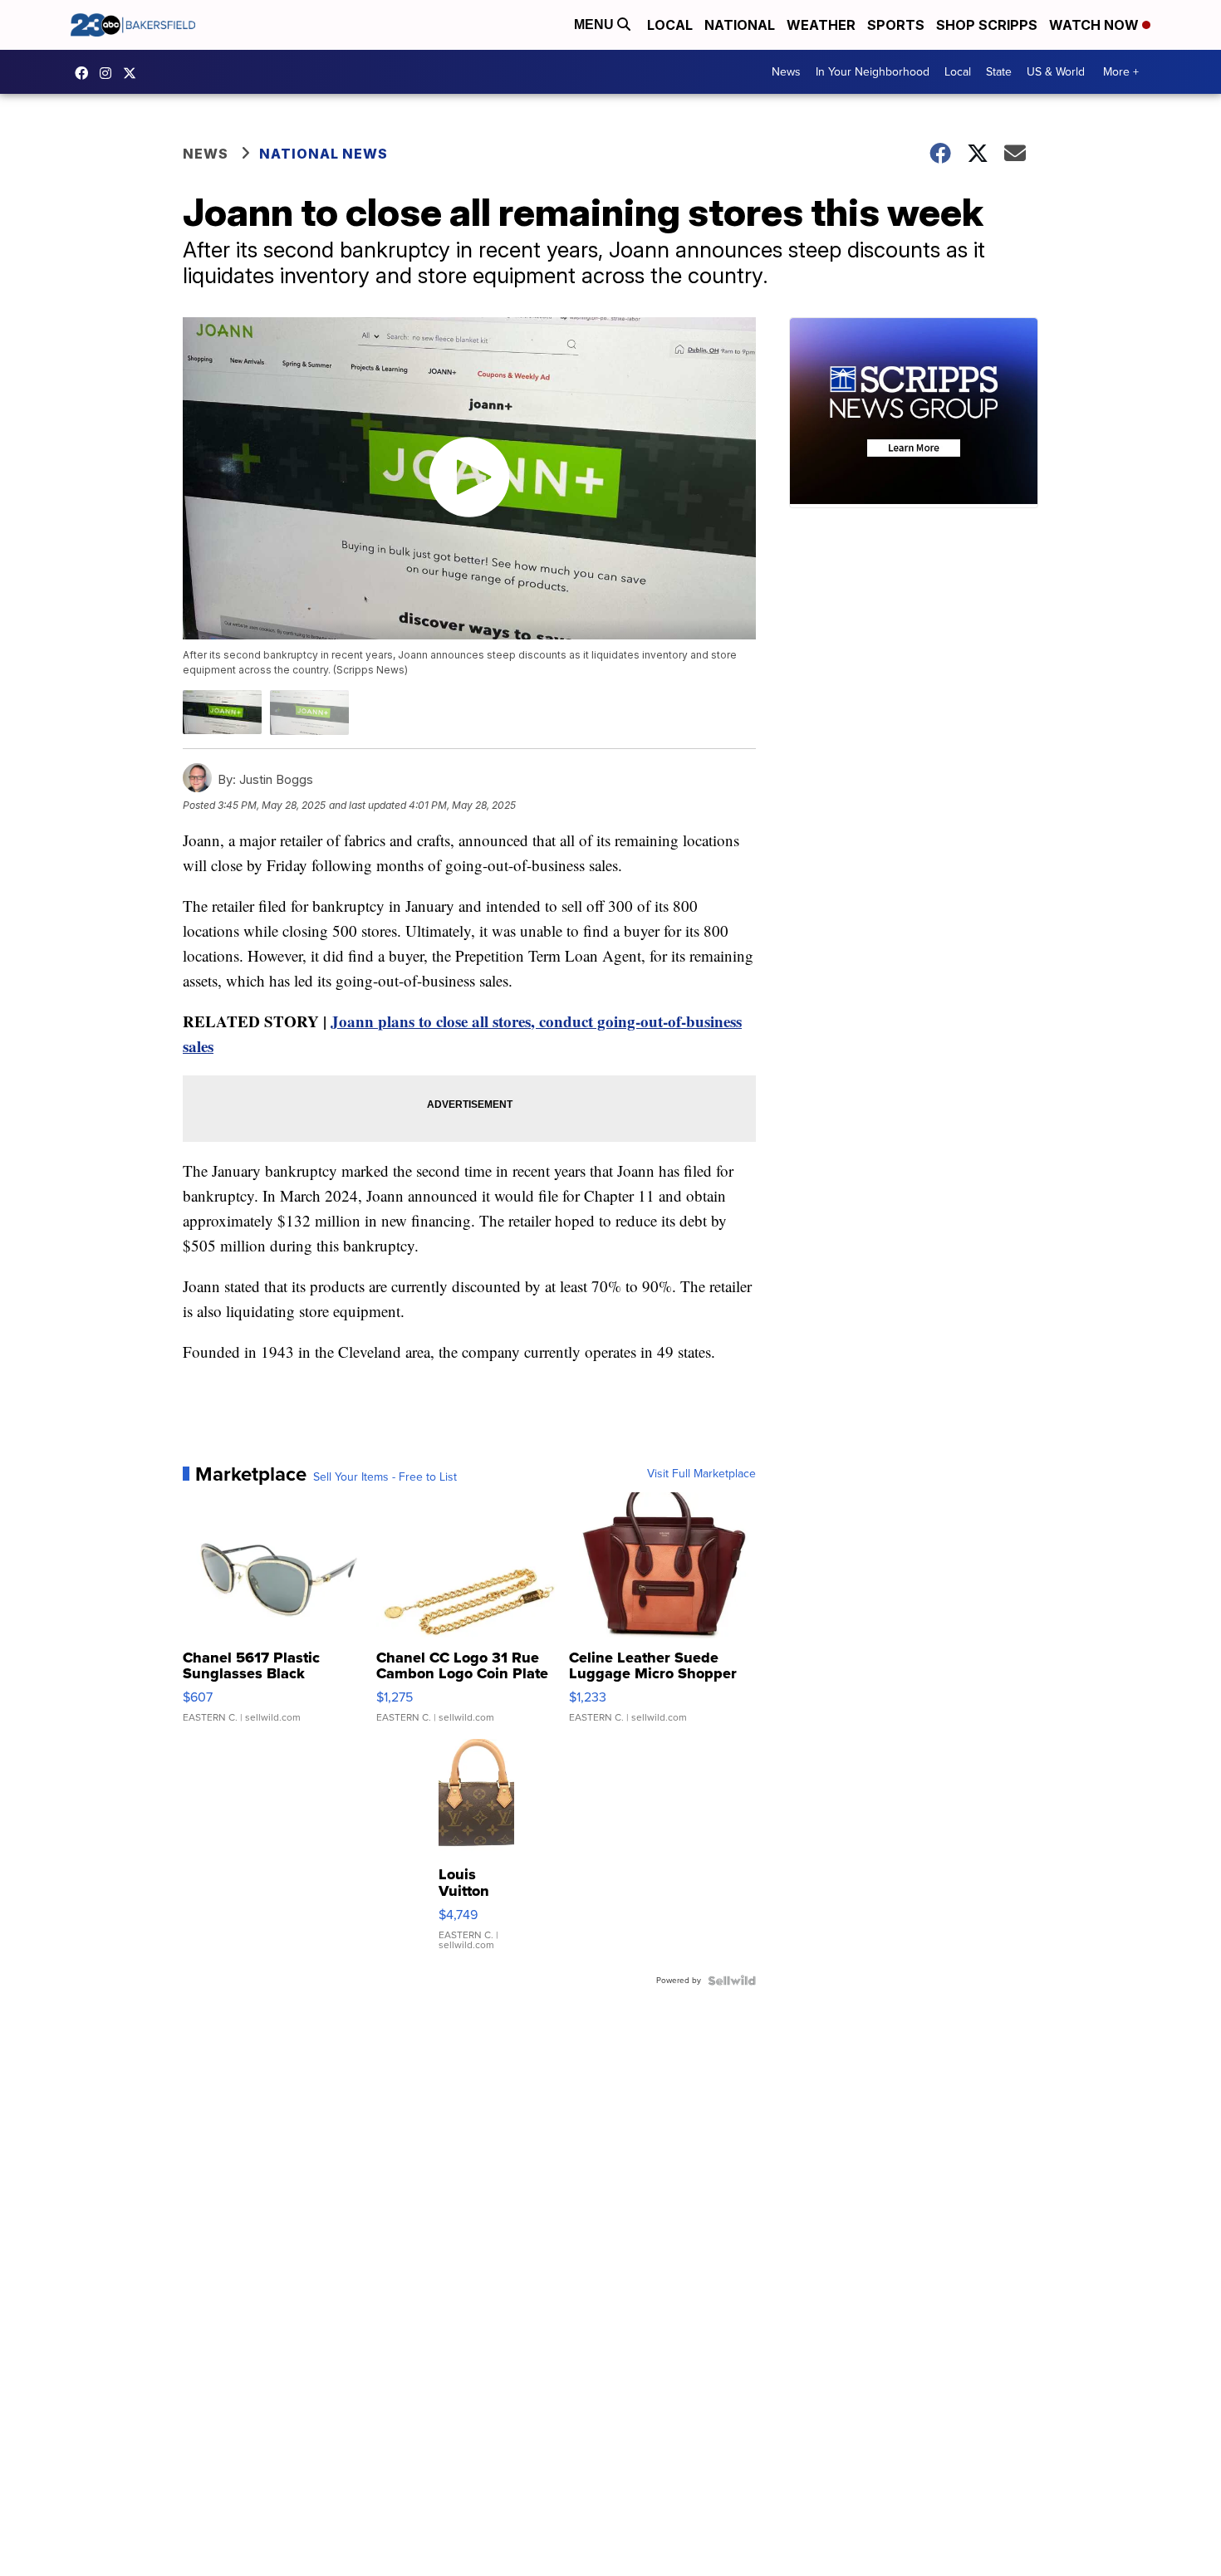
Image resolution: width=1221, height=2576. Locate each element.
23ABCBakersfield (86, 73)
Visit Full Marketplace (701, 1474)
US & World (1056, 72)
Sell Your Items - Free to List (385, 1477)
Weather (821, 25)
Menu (596, 24)
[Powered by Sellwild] (732, 1981)
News (786, 72)
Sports (896, 25)
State (999, 72)
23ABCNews (110, 73)
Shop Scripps (987, 25)
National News (324, 154)
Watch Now (1096, 25)
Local (670, 25)
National (740, 25)
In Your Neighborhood (873, 72)
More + (1121, 72)
